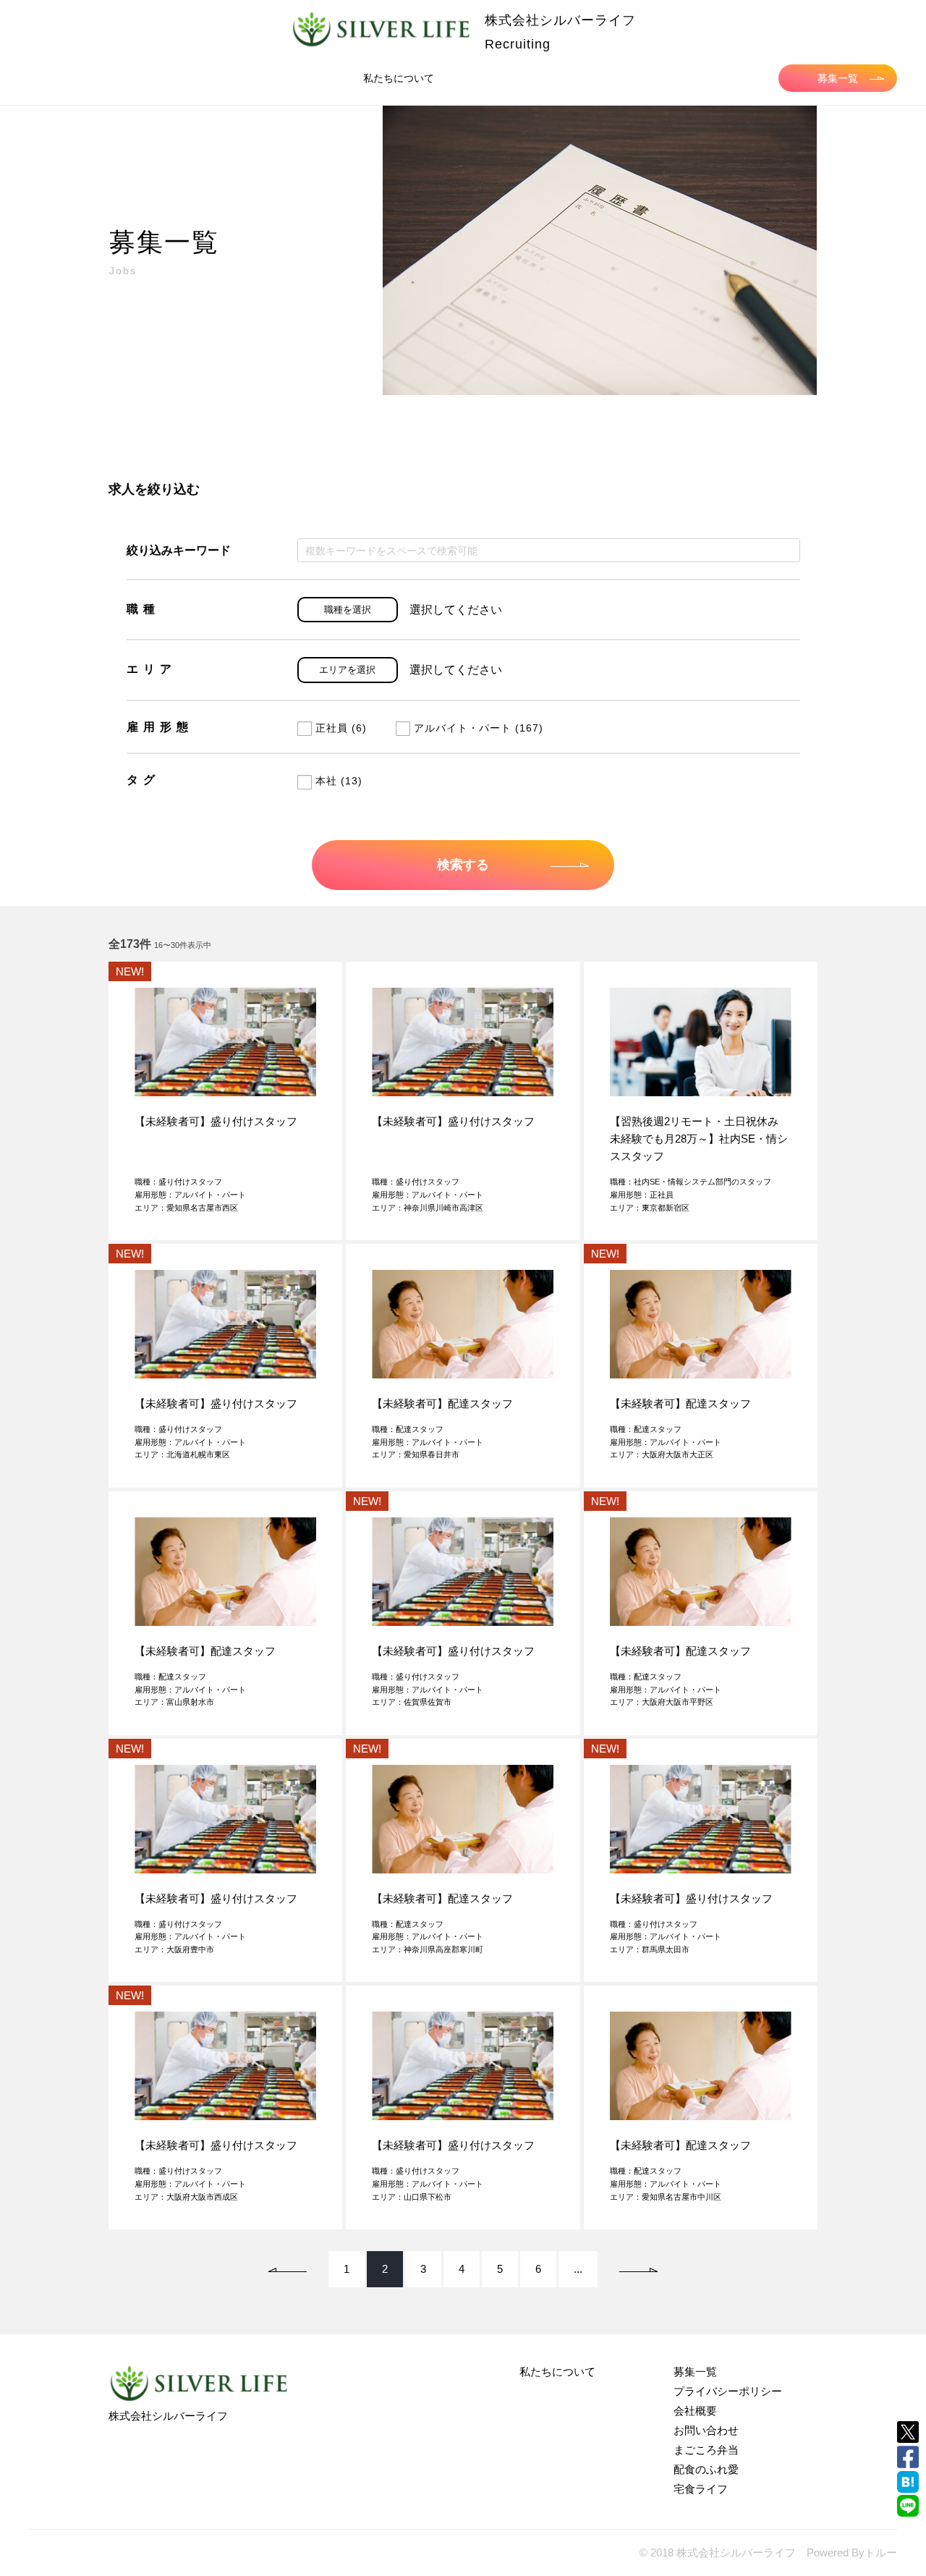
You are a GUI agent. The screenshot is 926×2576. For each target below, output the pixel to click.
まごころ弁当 (706, 2450)
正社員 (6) (341, 728)
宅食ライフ (701, 2489)
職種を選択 (348, 610)
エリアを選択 (347, 670)
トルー (881, 2552)
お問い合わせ (706, 2430)
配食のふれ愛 (706, 2469)
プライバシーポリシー (728, 2391)
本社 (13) (339, 781)
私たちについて (399, 78)
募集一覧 (838, 78)
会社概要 (695, 2411)
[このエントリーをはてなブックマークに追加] (908, 2482)
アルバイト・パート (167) (479, 728)
